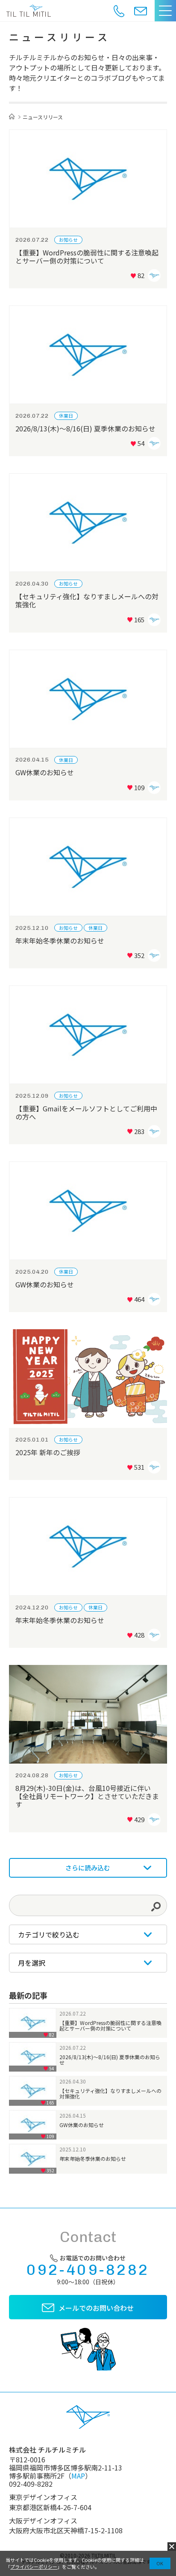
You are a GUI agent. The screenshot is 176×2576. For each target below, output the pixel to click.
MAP (78, 2476)
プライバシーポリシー (34, 2567)
